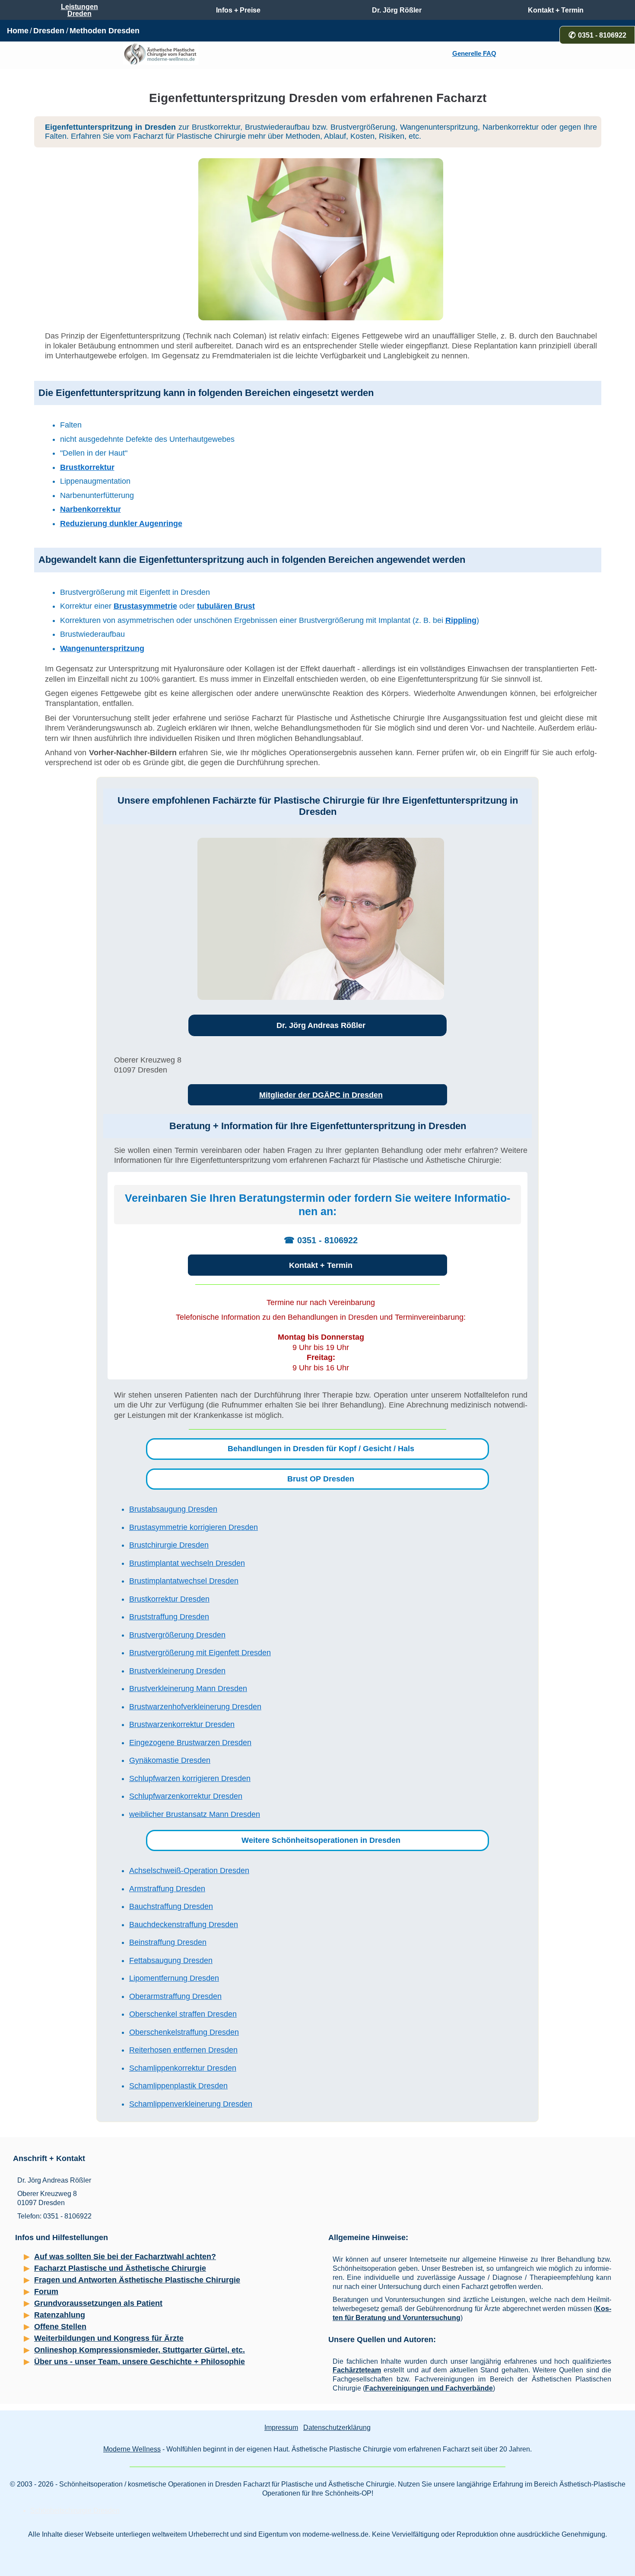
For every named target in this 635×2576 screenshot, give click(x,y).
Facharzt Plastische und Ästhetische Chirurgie (120, 2268)
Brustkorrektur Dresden (169, 1599)
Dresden (49, 31)
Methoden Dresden (105, 31)
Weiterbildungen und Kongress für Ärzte (109, 2338)
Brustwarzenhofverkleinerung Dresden (195, 1707)
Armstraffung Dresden (167, 1889)
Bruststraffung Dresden (169, 1617)
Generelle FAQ (474, 54)
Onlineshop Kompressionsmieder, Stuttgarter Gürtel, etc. (140, 2350)
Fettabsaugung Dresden (171, 1960)
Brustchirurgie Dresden (169, 1545)
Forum (46, 2292)
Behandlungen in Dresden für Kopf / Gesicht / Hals (321, 1449)
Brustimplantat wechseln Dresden (187, 1563)
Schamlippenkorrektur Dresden (183, 2068)
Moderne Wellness (132, 2449)
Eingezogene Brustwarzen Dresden (190, 1743)
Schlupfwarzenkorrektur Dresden (186, 1796)
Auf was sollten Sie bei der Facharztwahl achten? (125, 2257)
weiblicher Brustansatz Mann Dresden (195, 1814)
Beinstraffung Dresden (168, 1942)
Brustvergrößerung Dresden (177, 1635)
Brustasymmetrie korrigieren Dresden (194, 1527)
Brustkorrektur (87, 467)
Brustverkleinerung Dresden (177, 1671)
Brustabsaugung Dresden (173, 1509)
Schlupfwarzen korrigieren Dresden (190, 1778)
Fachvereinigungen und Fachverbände (429, 2388)
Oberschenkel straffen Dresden (183, 2014)
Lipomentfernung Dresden (174, 1978)
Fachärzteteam (357, 2370)
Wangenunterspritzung (102, 648)
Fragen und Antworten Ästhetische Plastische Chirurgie (137, 2280)
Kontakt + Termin (321, 1265)
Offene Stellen (60, 2327)
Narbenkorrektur (90, 509)
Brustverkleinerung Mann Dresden (188, 1689)
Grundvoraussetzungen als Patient (98, 2303)
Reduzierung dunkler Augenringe (121, 523)
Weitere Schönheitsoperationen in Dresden (321, 1840)
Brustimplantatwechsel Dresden (184, 1581)
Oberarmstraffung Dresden (175, 1996)
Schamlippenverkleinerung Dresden (191, 2104)
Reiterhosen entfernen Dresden (183, 2050)
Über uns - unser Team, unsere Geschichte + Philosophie (140, 2362)
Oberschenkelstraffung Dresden (184, 2032)
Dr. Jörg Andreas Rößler (321, 1025)
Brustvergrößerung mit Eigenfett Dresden (200, 1653)
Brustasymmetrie (145, 606)
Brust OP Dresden (321, 1479)
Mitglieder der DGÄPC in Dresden (321, 1095)
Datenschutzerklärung (337, 2428)
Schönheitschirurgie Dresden (75, 2511)
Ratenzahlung (60, 2315)
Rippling (461, 620)
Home (18, 31)
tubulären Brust (226, 606)
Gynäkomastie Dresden (170, 1760)
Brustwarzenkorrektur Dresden (182, 1724)
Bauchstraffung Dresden (171, 1906)
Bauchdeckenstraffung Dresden (184, 1925)
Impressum (281, 2428)
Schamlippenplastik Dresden (178, 2086)
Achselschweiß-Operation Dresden (189, 1871)
